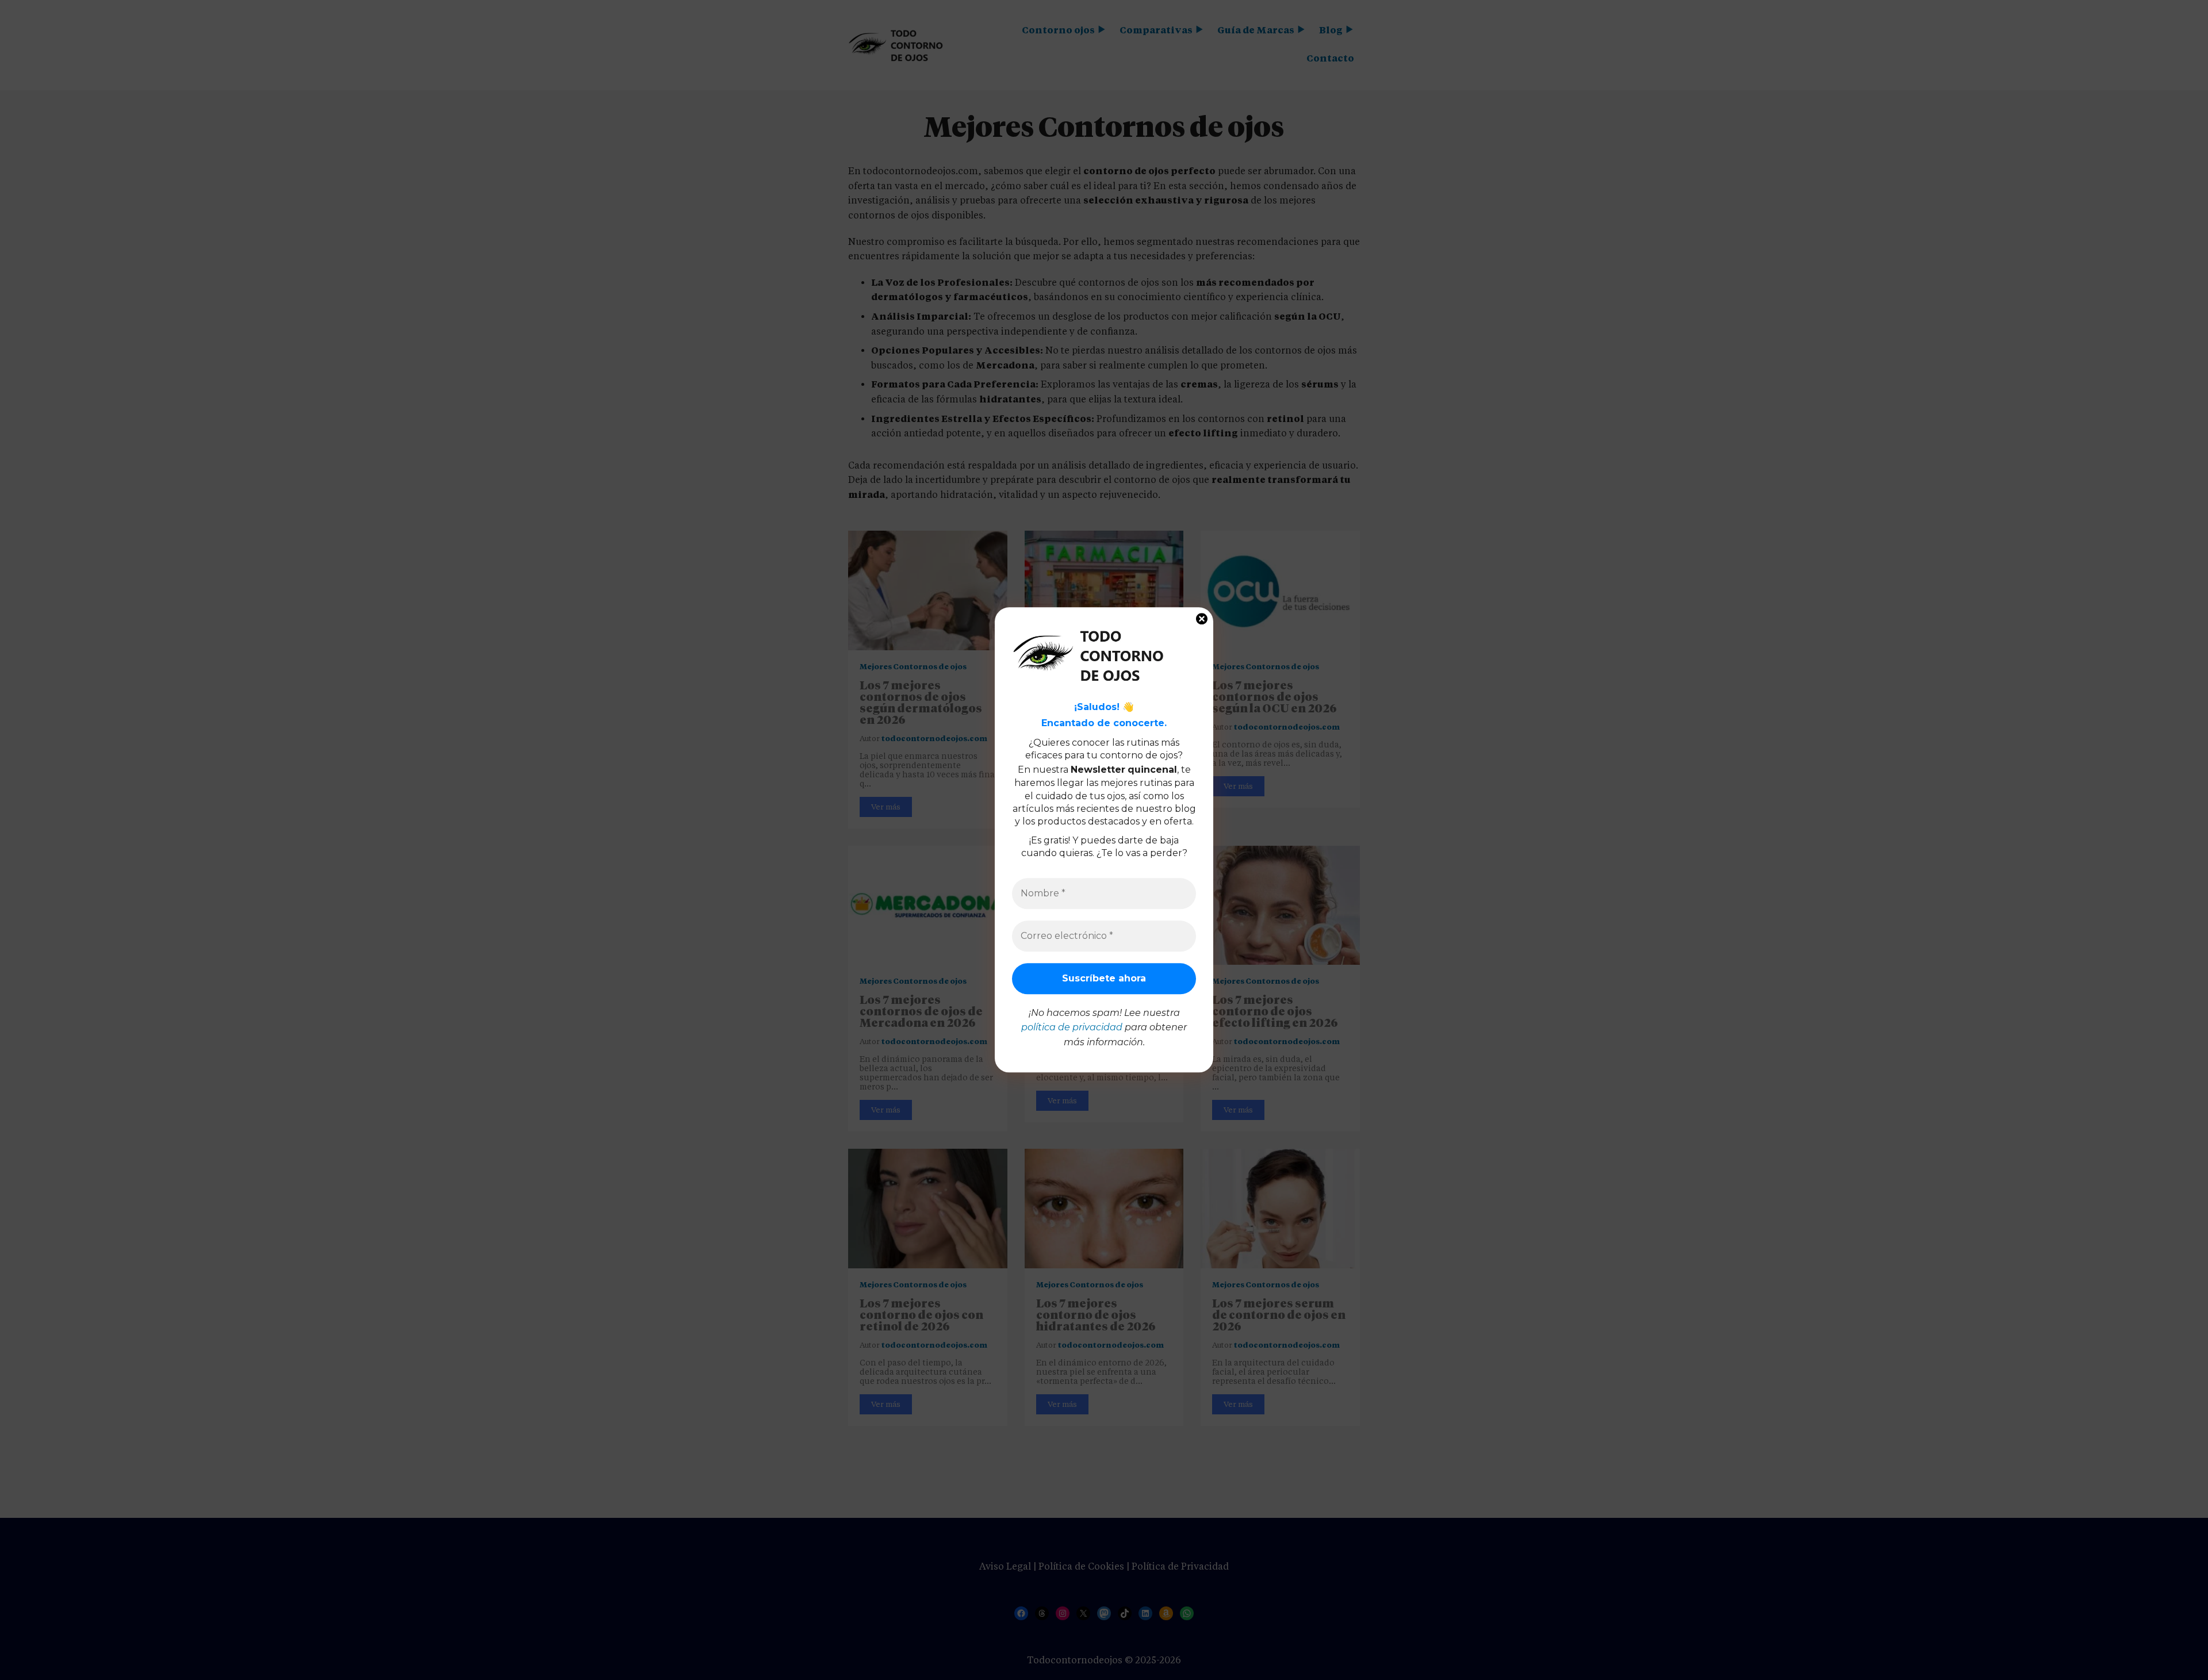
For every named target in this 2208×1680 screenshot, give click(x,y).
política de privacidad (1072, 1027)
